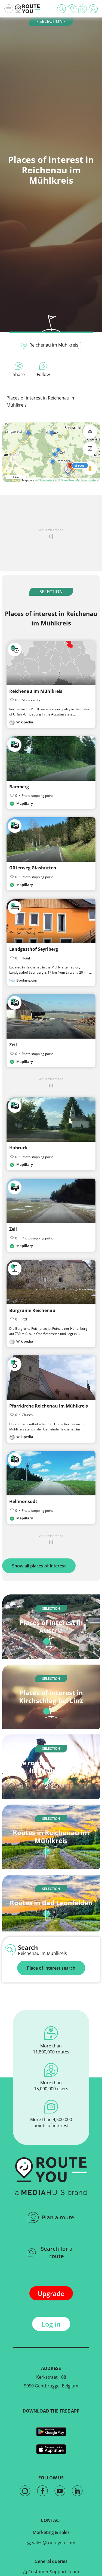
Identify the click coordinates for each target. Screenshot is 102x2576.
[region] (51, 452)
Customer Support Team (53, 2572)
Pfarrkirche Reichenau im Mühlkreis (49, 1406)
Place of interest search (51, 1968)
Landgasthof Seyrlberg (34, 949)
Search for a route (57, 2252)
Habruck (18, 1148)
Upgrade (51, 2293)
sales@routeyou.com (53, 2543)
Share (19, 374)
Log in (51, 2324)
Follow (43, 374)
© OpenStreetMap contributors (78, 480)
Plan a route (58, 2217)
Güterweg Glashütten (33, 868)
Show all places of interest (39, 1566)
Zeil (13, 1045)
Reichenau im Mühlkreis (54, 345)
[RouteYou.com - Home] (27, 9)
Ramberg (19, 787)
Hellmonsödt (23, 1501)
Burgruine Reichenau (32, 1310)
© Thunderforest (46, 480)
